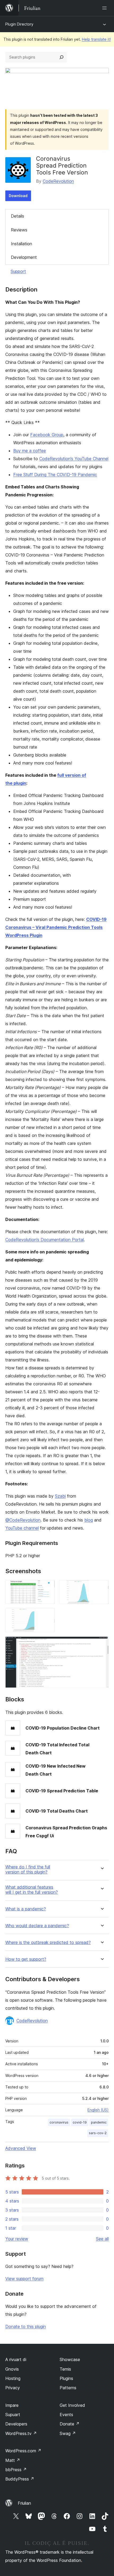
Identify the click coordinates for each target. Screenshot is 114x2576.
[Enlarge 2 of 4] (102, 1587)
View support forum (24, 2279)
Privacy (13, 2388)
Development (24, 257)
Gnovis (12, 2369)
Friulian (24, 2503)
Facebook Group (47, 435)
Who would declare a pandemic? (37, 1926)
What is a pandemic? (26, 1909)
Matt (13, 2460)
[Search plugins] (62, 57)
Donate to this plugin (26, 2326)
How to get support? (26, 1959)
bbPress (16, 2470)
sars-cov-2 (98, 2133)
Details (17, 216)
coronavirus (59, 2122)
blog (89, 1520)
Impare (12, 2405)
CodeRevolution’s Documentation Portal (45, 1240)
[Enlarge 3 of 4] (48, 1615)
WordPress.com (23, 2451)
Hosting (13, 2378)
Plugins (66, 2378)
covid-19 (80, 2122)
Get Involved (72, 2405)
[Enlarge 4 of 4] (102, 1644)
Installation (21, 244)
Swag (68, 2433)
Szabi (60, 1496)
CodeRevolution (58, 181)
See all (102, 2239)
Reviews (19, 230)
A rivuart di (16, 2359)
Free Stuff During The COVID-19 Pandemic (55, 475)
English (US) (98, 2110)
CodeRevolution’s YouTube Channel (74, 459)
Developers (16, 2424)
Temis (65, 2369)
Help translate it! (96, 39)
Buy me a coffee (30, 451)
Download (18, 196)
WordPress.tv (21, 2433)
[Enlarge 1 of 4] (48, 1587)
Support (18, 271)
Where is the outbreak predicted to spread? (48, 1943)
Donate (70, 2424)
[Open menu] (106, 8)
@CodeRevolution (23, 1520)
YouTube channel (22, 1528)
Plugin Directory (19, 24)
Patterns (68, 2388)
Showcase (70, 2359)
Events (66, 2415)
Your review (17, 2239)
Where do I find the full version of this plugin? (28, 1869)
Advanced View (21, 2148)
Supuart (13, 2415)
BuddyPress (20, 2479)
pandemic (99, 2122)
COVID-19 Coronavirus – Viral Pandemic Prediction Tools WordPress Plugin (56, 927)
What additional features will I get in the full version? (32, 1890)
